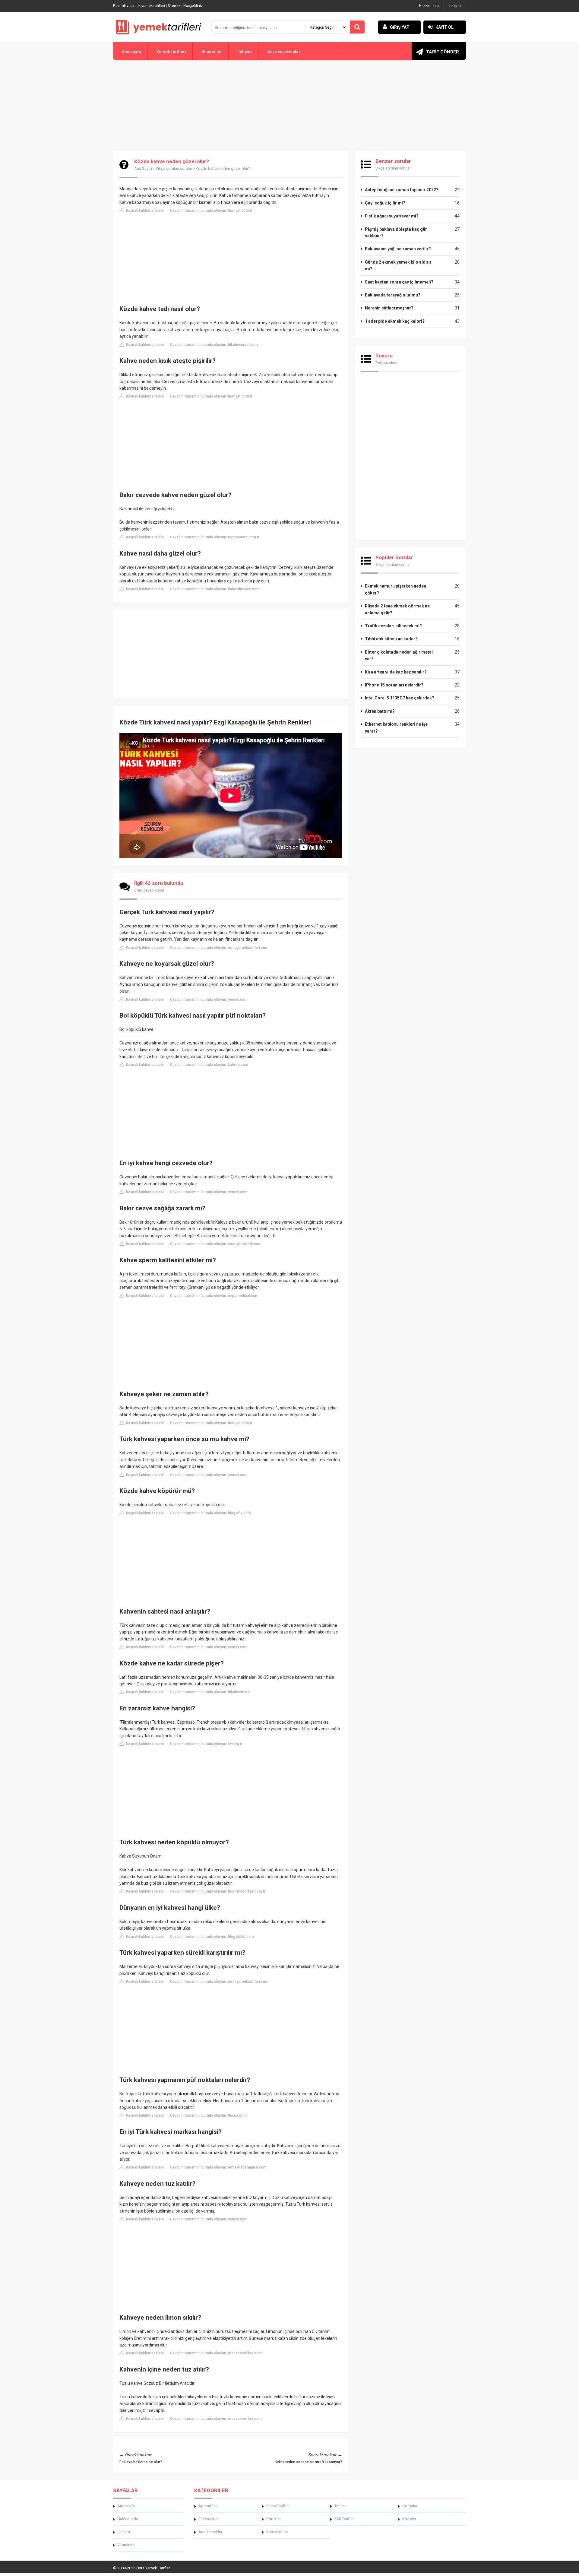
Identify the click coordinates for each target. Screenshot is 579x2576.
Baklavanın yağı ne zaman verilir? (398, 249)
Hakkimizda (128, 2519)
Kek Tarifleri (345, 2519)
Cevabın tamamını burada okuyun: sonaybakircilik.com (216, 1244)
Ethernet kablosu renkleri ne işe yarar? (396, 727)
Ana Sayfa (143, 168)
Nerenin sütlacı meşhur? (389, 308)
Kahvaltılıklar (277, 2532)
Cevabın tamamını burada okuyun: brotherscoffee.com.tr (218, 1891)
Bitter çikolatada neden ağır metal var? (399, 655)
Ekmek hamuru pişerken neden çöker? (395, 589)
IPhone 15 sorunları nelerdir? (394, 685)
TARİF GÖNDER (443, 52)
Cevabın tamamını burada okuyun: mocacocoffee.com (216, 2353)
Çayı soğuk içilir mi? (385, 203)
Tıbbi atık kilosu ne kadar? (391, 639)
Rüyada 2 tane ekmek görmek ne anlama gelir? (397, 609)
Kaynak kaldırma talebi (144, 211)
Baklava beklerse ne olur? (141, 2462)
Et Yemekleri (209, 2519)
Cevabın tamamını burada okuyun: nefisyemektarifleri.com (219, 948)
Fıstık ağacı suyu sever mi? (392, 216)
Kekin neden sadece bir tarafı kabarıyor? (308, 2462)
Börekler (274, 2519)
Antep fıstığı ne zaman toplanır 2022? (402, 190)
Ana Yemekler (210, 2532)
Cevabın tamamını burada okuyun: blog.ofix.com (210, 1513)
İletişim (455, 6)
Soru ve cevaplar (284, 52)
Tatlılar (340, 2506)
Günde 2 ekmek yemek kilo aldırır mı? (398, 265)
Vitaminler (212, 52)
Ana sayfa (131, 52)
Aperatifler (208, 2506)
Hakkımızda (429, 6)
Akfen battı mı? (380, 711)
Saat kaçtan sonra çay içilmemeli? (399, 282)
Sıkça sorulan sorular (174, 168)
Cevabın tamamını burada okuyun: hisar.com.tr (209, 2115)
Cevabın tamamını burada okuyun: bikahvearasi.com (214, 345)
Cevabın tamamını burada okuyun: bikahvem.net (210, 1692)
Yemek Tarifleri (171, 52)
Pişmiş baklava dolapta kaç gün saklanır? (396, 233)
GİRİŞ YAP (400, 27)
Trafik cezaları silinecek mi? (393, 626)
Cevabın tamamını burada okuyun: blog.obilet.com (212, 1937)
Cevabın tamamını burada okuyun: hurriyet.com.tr (211, 211)
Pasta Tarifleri (278, 2506)
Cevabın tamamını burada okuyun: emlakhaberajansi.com (218, 2167)
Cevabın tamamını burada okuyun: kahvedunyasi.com (215, 589)
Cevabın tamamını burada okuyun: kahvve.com (209, 1065)
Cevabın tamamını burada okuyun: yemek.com (209, 1000)
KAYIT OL (445, 27)
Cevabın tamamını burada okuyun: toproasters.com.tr (215, 537)
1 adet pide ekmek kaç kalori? (395, 321)
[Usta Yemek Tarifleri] (158, 27)
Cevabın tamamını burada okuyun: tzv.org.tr (206, 1744)
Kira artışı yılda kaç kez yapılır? (396, 672)
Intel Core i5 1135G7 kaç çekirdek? (400, 698)
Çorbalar (410, 2506)
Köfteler (409, 2519)
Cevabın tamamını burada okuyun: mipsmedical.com (214, 1296)
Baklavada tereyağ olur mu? (393, 295)
